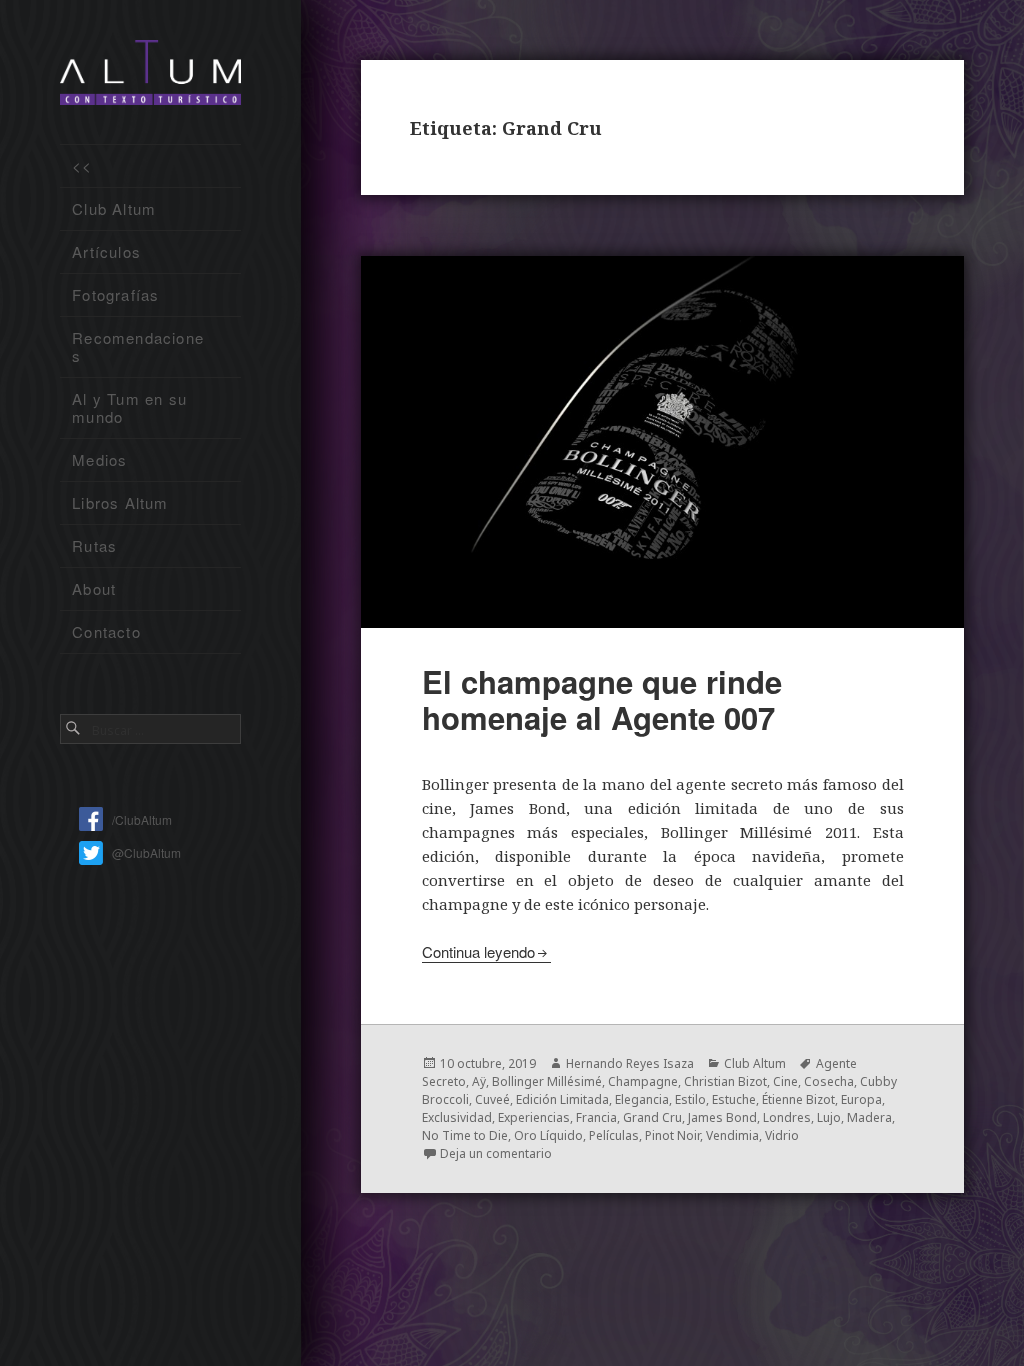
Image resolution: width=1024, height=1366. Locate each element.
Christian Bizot (725, 1081)
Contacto (106, 631)
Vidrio (782, 1135)
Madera (869, 1117)
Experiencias (534, 1117)
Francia (596, 1117)
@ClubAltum (146, 852)
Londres (787, 1117)
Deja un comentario (496, 1153)
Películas (614, 1135)
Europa (861, 1099)
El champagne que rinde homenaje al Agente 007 (602, 699)
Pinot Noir (672, 1135)
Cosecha (829, 1081)
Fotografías (115, 294)
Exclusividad (457, 1117)
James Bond (722, 1117)
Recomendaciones (138, 346)
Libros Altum (120, 502)
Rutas (94, 545)
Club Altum (114, 208)
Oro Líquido (548, 1135)
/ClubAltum (142, 819)
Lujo (829, 1117)
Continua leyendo (478, 951)
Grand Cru (652, 1117)
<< (82, 165)
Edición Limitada (562, 1099)
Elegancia (642, 1099)
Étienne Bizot (798, 1099)
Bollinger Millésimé (547, 1081)
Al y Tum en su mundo (129, 407)
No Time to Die (465, 1135)
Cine (785, 1081)
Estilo (690, 1099)
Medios (99, 459)
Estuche (734, 1099)
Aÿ (479, 1081)
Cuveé (492, 1099)
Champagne (643, 1081)
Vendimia (732, 1135)
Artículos (106, 251)
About (94, 588)
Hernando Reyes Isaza (630, 1063)
